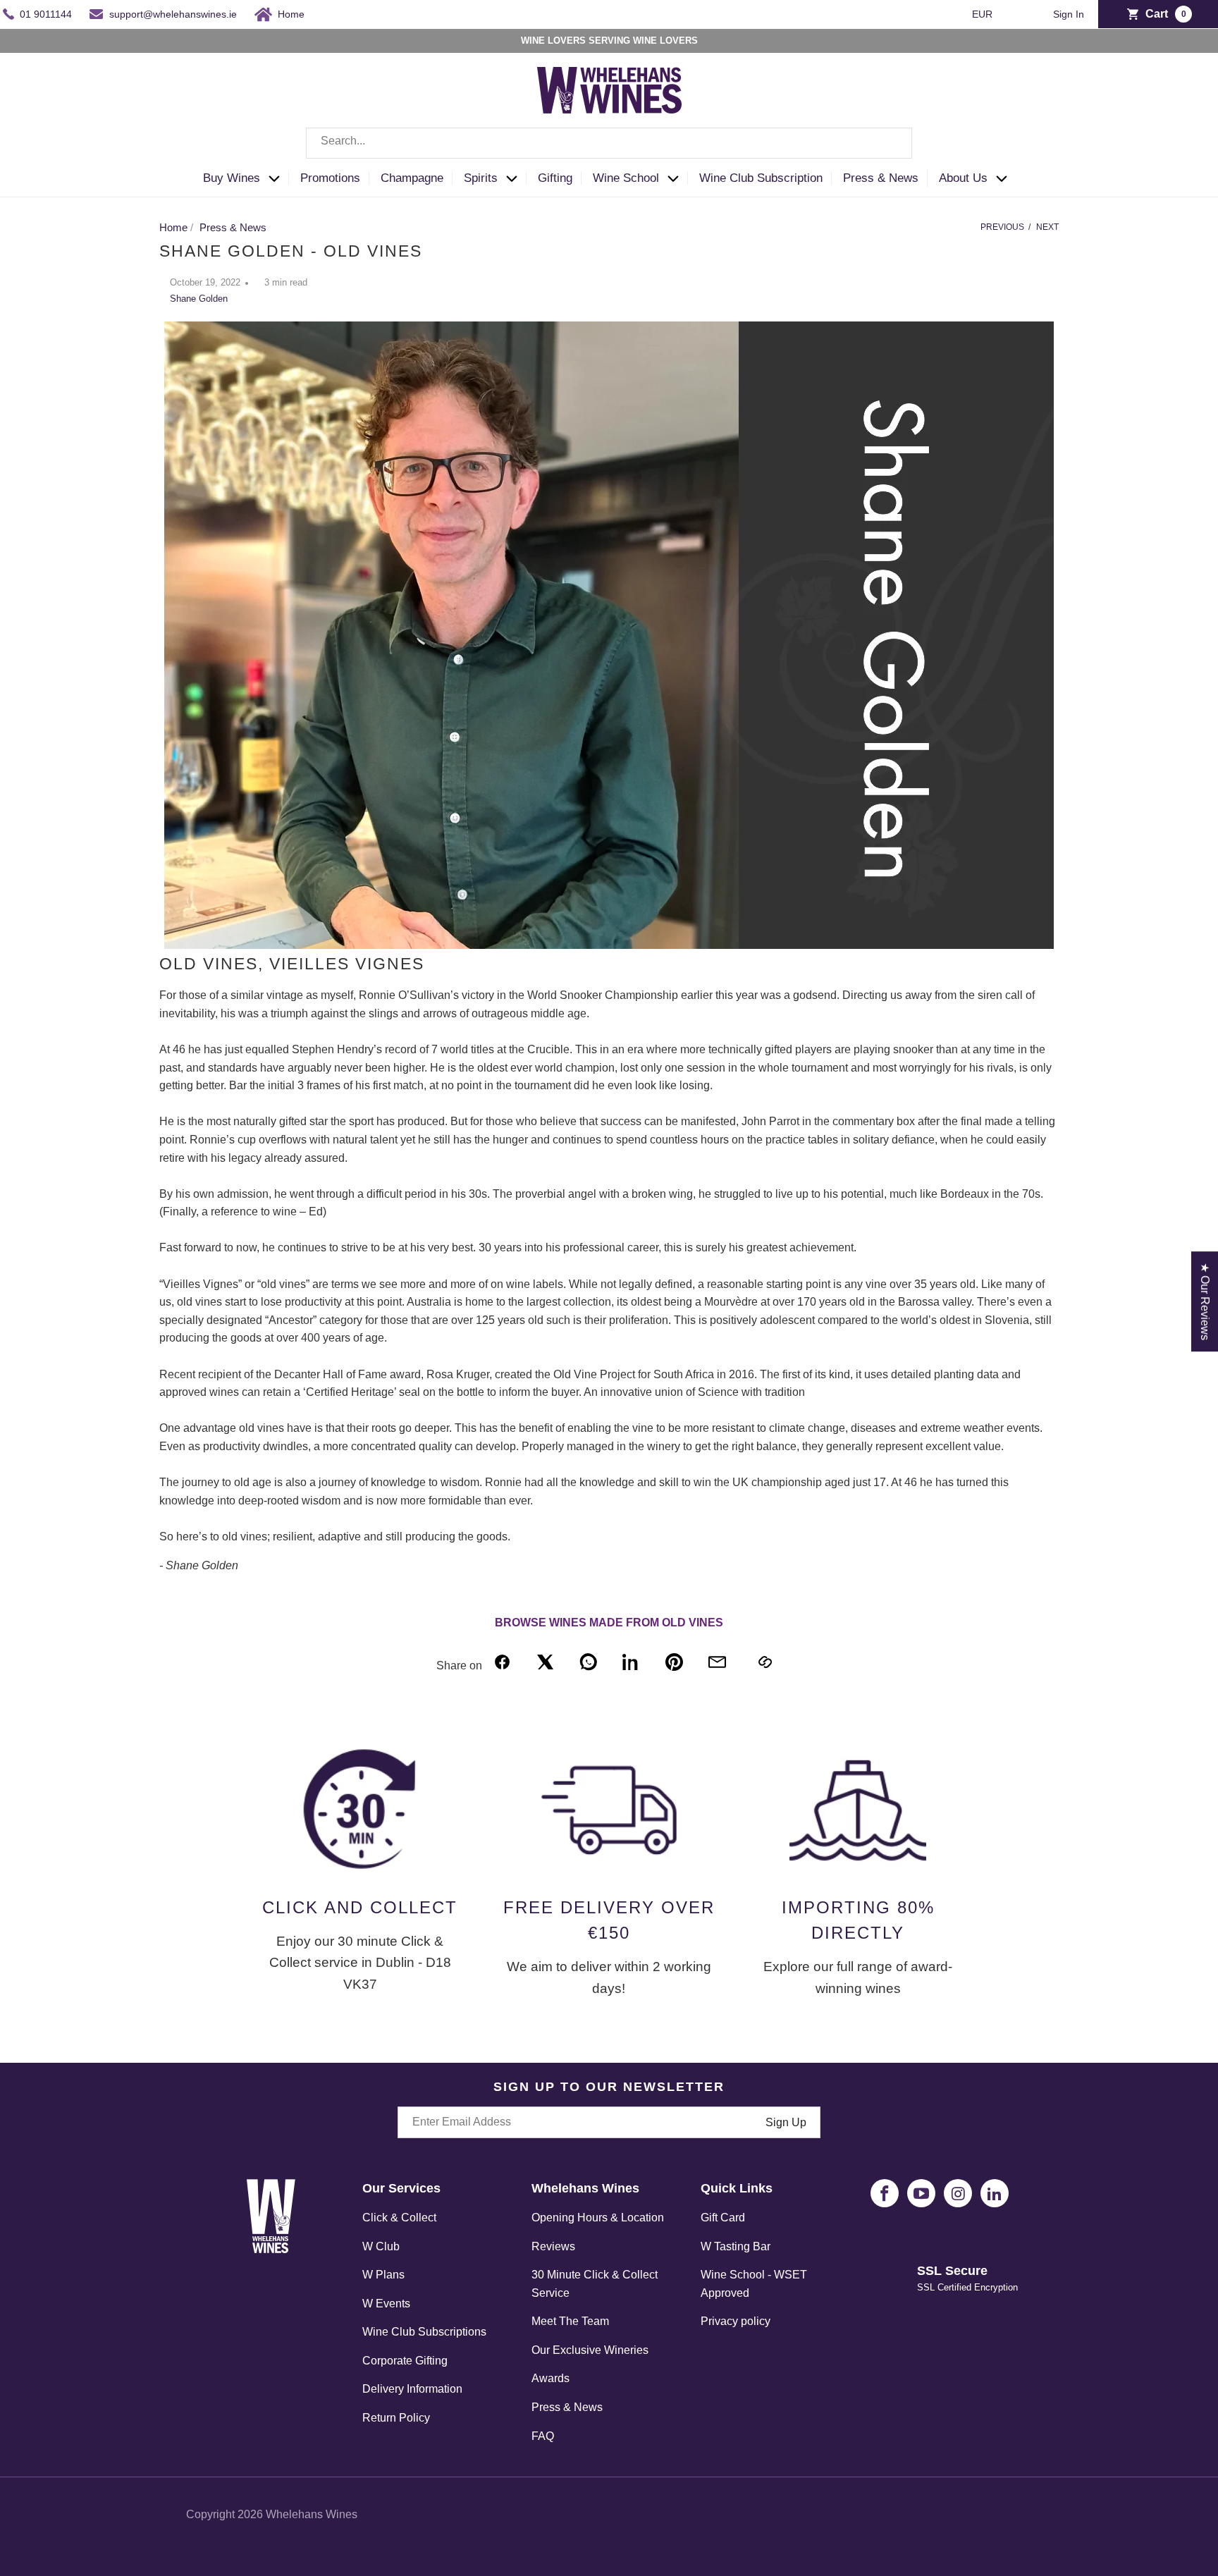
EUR (984, 14)
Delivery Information (412, 2389)
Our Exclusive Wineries (590, 2350)
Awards (550, 2378)
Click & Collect (399, 2218)
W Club (381, 2246)
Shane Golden (199, 299)
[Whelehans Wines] (609, 90)
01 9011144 (46, 14)
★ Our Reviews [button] (1205, 1301)
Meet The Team (570, 2321)
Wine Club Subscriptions (424, 2332)
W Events (386, 2304)
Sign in (1069, 14)
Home (291, 14)
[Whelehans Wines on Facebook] (885, 2193)
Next (1047, 227)
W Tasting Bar (736, 2246)
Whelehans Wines (312, 2514)
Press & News (567, 2407)
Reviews (553, 2246)
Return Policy (396, 2418)
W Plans (383, 2275)
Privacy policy (736, 2321)
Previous (1002, 227)
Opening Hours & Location (598, 2218)
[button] (246, 179)
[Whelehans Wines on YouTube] (921, 2193)
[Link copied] (764, 1662)
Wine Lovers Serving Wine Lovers (609, 41)
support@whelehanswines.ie (173, 14)
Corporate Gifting (405, 2361)
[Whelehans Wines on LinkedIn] (995, 2193)
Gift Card (723, 2218)
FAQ (543, 2436)
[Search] (891, 143)
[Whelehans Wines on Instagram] (958, 2193)
